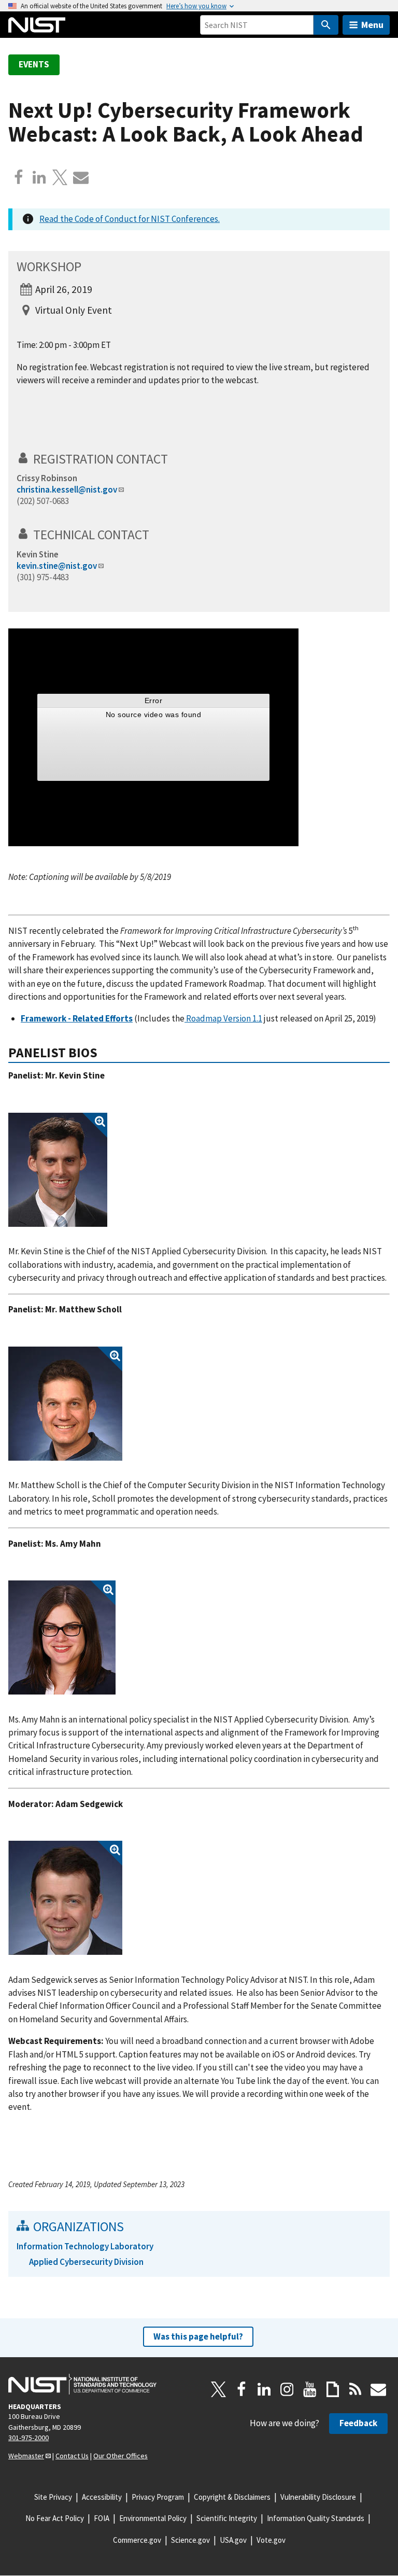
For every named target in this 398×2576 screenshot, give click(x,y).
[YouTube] (310, 2389)
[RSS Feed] (356, 2389)
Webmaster (26, 2456)
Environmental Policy (153, 2518)
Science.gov (190, 2540)
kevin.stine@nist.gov (57, 566)
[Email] (81, 177)
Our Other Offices (120, 2456)
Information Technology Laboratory (85, 2246)
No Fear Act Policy (55, 2518)
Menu (372, 25)
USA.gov (233, 2540)
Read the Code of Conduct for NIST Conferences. (130, 219)
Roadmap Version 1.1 (224, 1018)
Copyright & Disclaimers (232, 2497)
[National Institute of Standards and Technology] (82, 2384)
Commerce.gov (137, 2540)
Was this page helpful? (198, 2336)
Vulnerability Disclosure (318, 2497)
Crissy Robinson (47, 478)
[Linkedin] (39, 177)
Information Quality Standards (316, 2518)
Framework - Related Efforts (77, 1018)
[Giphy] (333, 2389)
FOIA (102, 2518)
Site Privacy (53, 2497)
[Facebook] (19, 177)
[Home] (37, 25)
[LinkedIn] (264, 2389)
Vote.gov (271, 2540)
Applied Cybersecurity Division (86, 2262)
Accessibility (102, 2497)
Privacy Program (158, 2497)
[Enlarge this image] (58, 1170)
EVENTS (34, 64)
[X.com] (60, 177)
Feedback (358, 2423)
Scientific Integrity (227, 2518)
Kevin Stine (38, 554)
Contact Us (72, 2456)
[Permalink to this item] (175, 459)
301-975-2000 (29, 2438)
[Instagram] (287, 2389)
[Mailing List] (378, 2389)
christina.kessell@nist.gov (67, 489)
